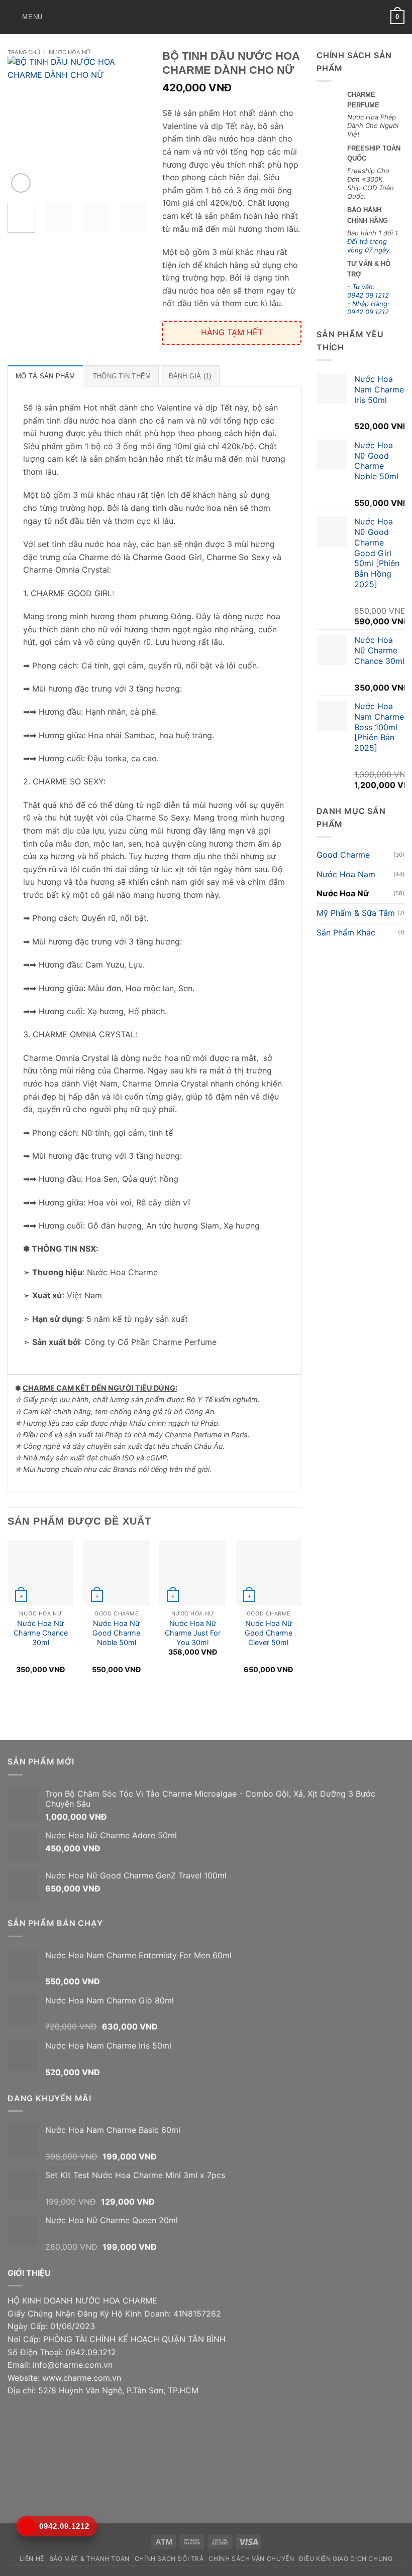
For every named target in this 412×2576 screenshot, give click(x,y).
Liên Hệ (32, 2559)
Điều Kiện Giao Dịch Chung (346, 2559)
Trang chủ (24, 52)
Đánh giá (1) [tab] (190, 376)
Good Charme (343, 855)
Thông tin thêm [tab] (122, 376)
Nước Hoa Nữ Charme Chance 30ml (41, 1633)
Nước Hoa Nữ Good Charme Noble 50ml (116, 1633)
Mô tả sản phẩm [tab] (45, 376)
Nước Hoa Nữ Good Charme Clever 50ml (269, 1633)
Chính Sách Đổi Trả (169, 2559)
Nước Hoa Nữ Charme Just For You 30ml (193, 1633)
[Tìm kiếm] (54, 17)
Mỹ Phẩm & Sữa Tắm (356, 913)
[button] (25, 17)
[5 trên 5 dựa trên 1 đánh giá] (284, 91)
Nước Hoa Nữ (70, 52)
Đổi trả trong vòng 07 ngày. (369, 246)
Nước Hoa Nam (346, 874)
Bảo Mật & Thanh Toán (89, 2559)
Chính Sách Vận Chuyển (251, 2559)
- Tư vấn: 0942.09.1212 (368, 291)
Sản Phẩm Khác (346, 932)
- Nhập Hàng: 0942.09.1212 (368, 308)
